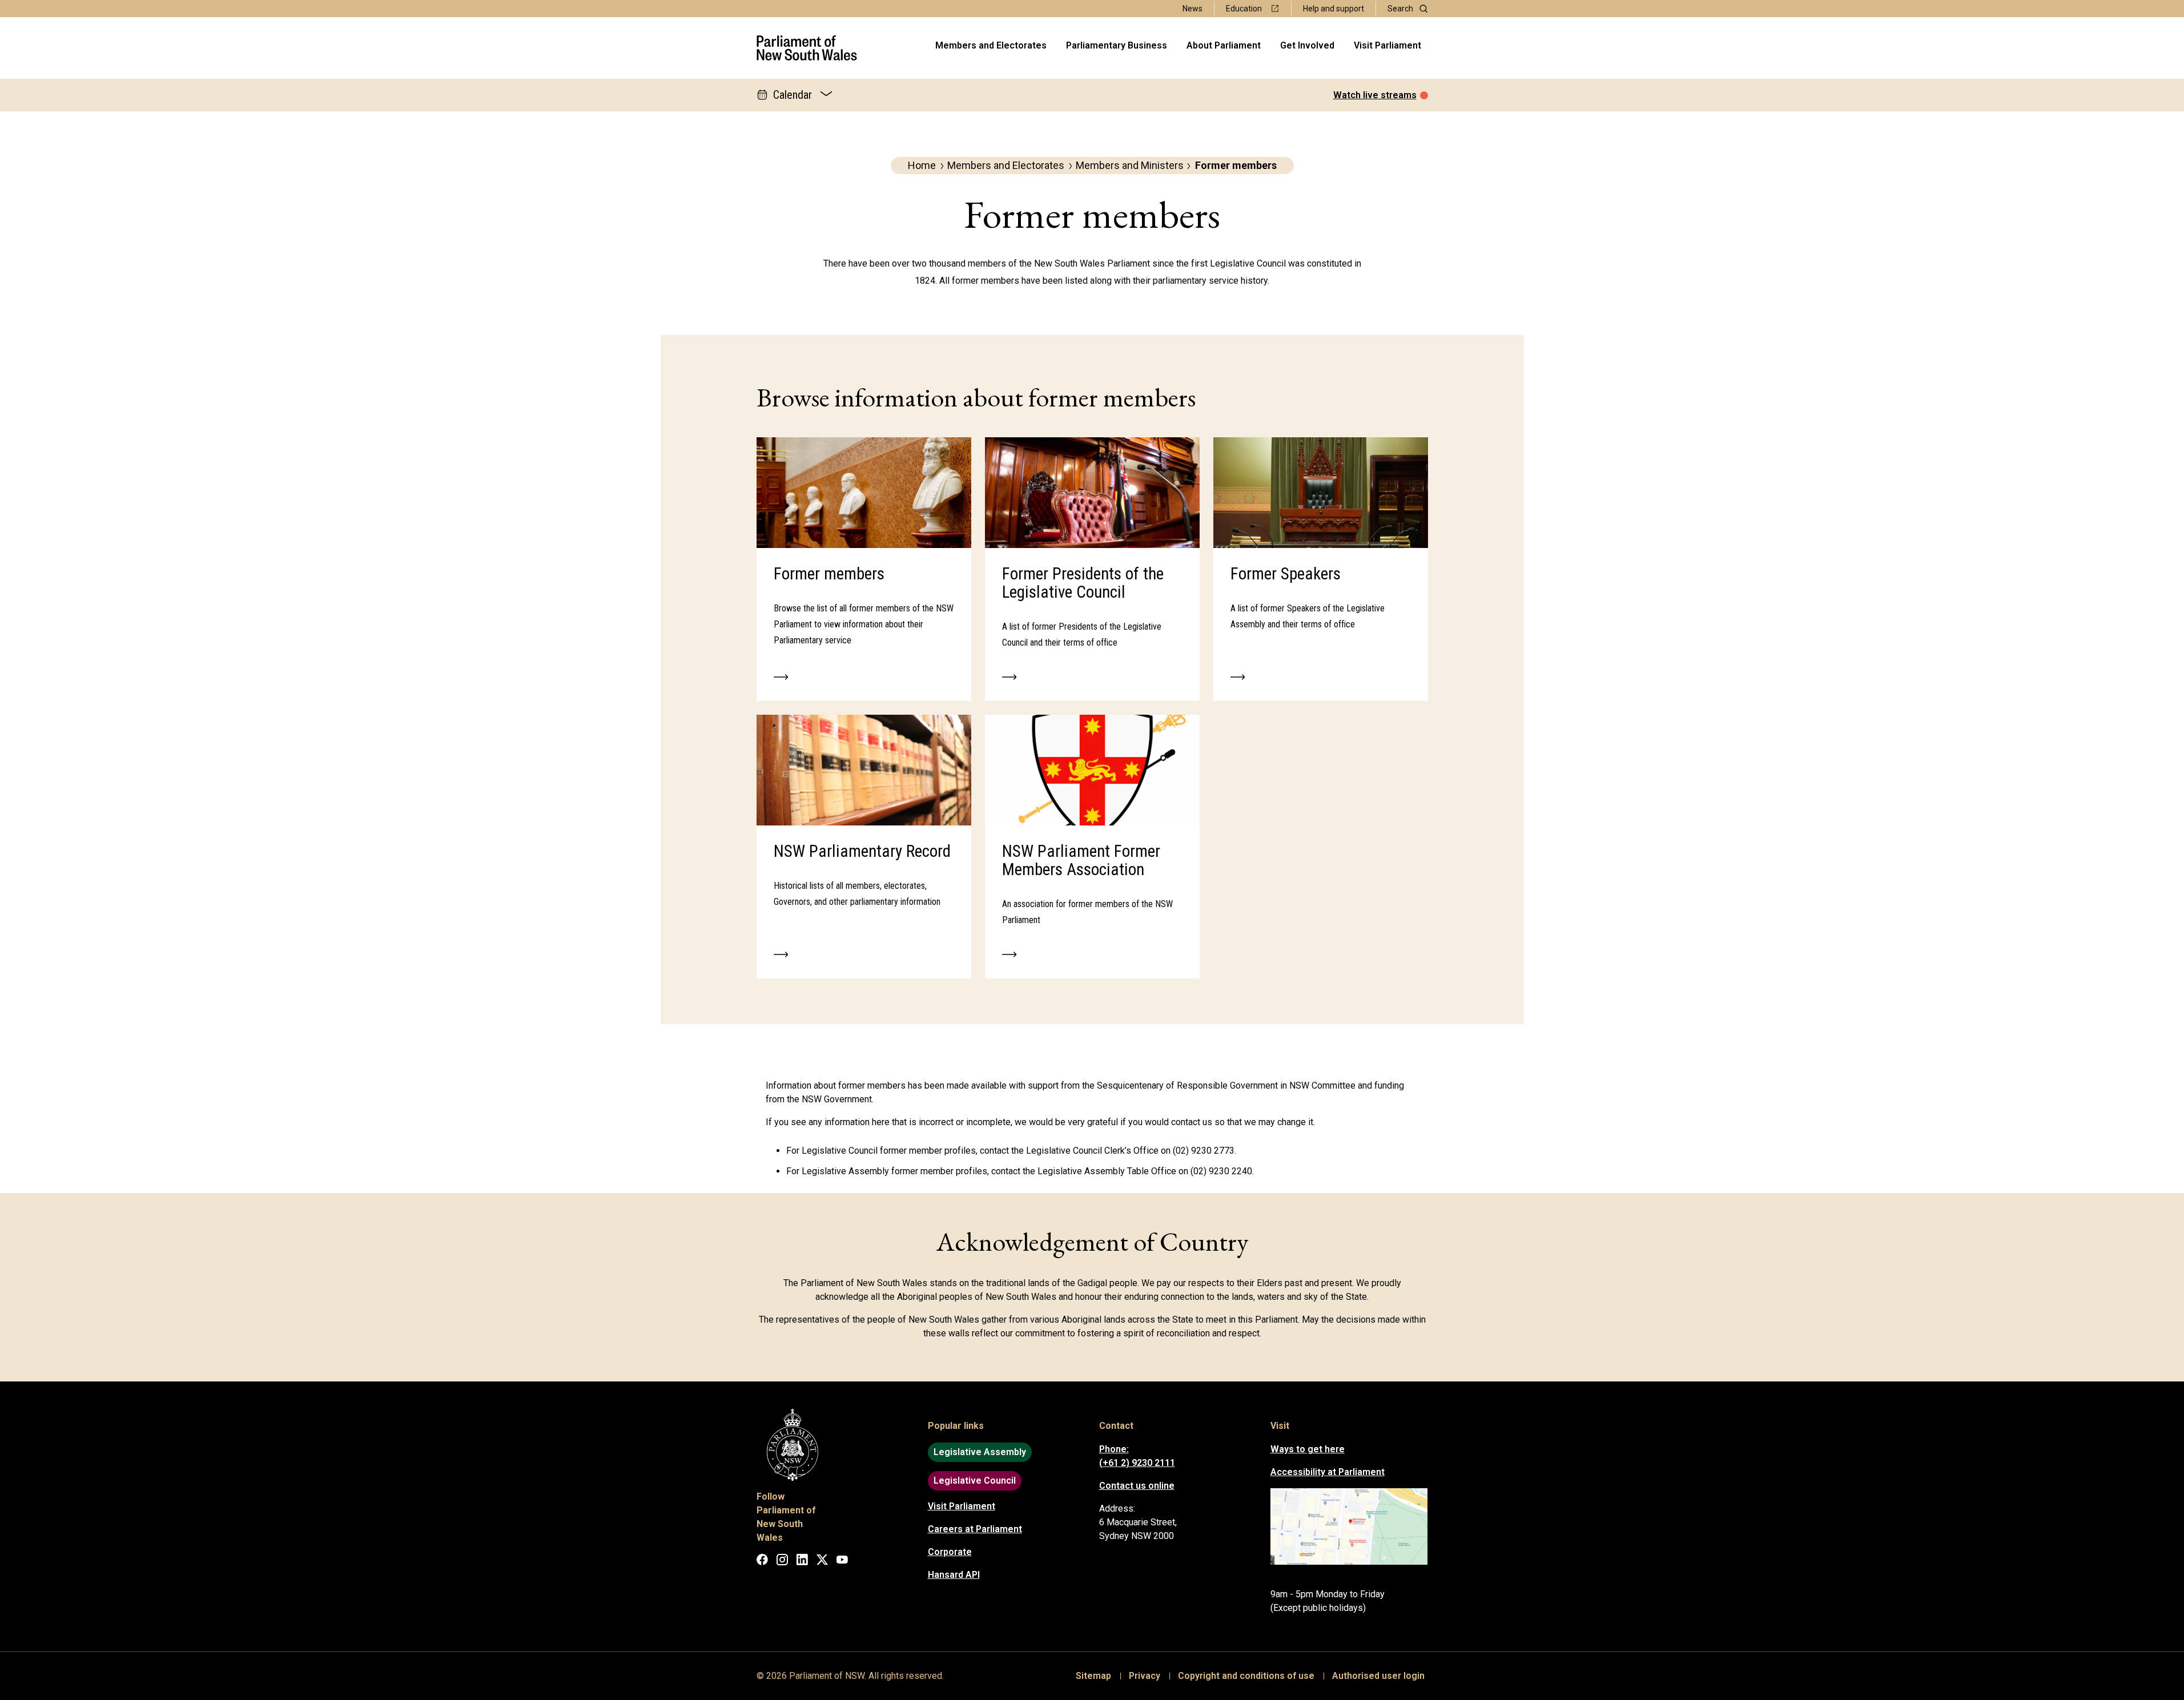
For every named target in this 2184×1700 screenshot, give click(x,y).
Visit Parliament (1387, 45)
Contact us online (1137, 1486)
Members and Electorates (991, 45)
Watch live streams (1375, 95)
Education (1244, 9)
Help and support (1334, 9)
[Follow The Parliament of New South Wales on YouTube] (842, 1562)
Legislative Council (975, 1481)
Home (922, 165)
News (1192, 9)
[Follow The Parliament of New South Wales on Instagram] (782, 1562)
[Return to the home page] (807, 48)
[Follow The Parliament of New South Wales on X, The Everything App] (822, 1562)
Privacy (1145, 1676)
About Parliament (1224, 45)
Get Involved (1307, 45)
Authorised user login (1378, 1676)
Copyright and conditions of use (1246, 1676)
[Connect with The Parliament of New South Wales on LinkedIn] (802, 1562)
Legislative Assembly (980, 1452)
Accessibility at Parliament (1328, 1472)
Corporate (950, 1552)
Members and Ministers (1130, 165)
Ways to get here (1308, 1449)
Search (1400, 9)
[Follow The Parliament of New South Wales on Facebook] (762, 1562)
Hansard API (954, 1575)
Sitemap (1093, 1676)
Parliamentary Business (1117, 45)
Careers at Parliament (975, 1529)
